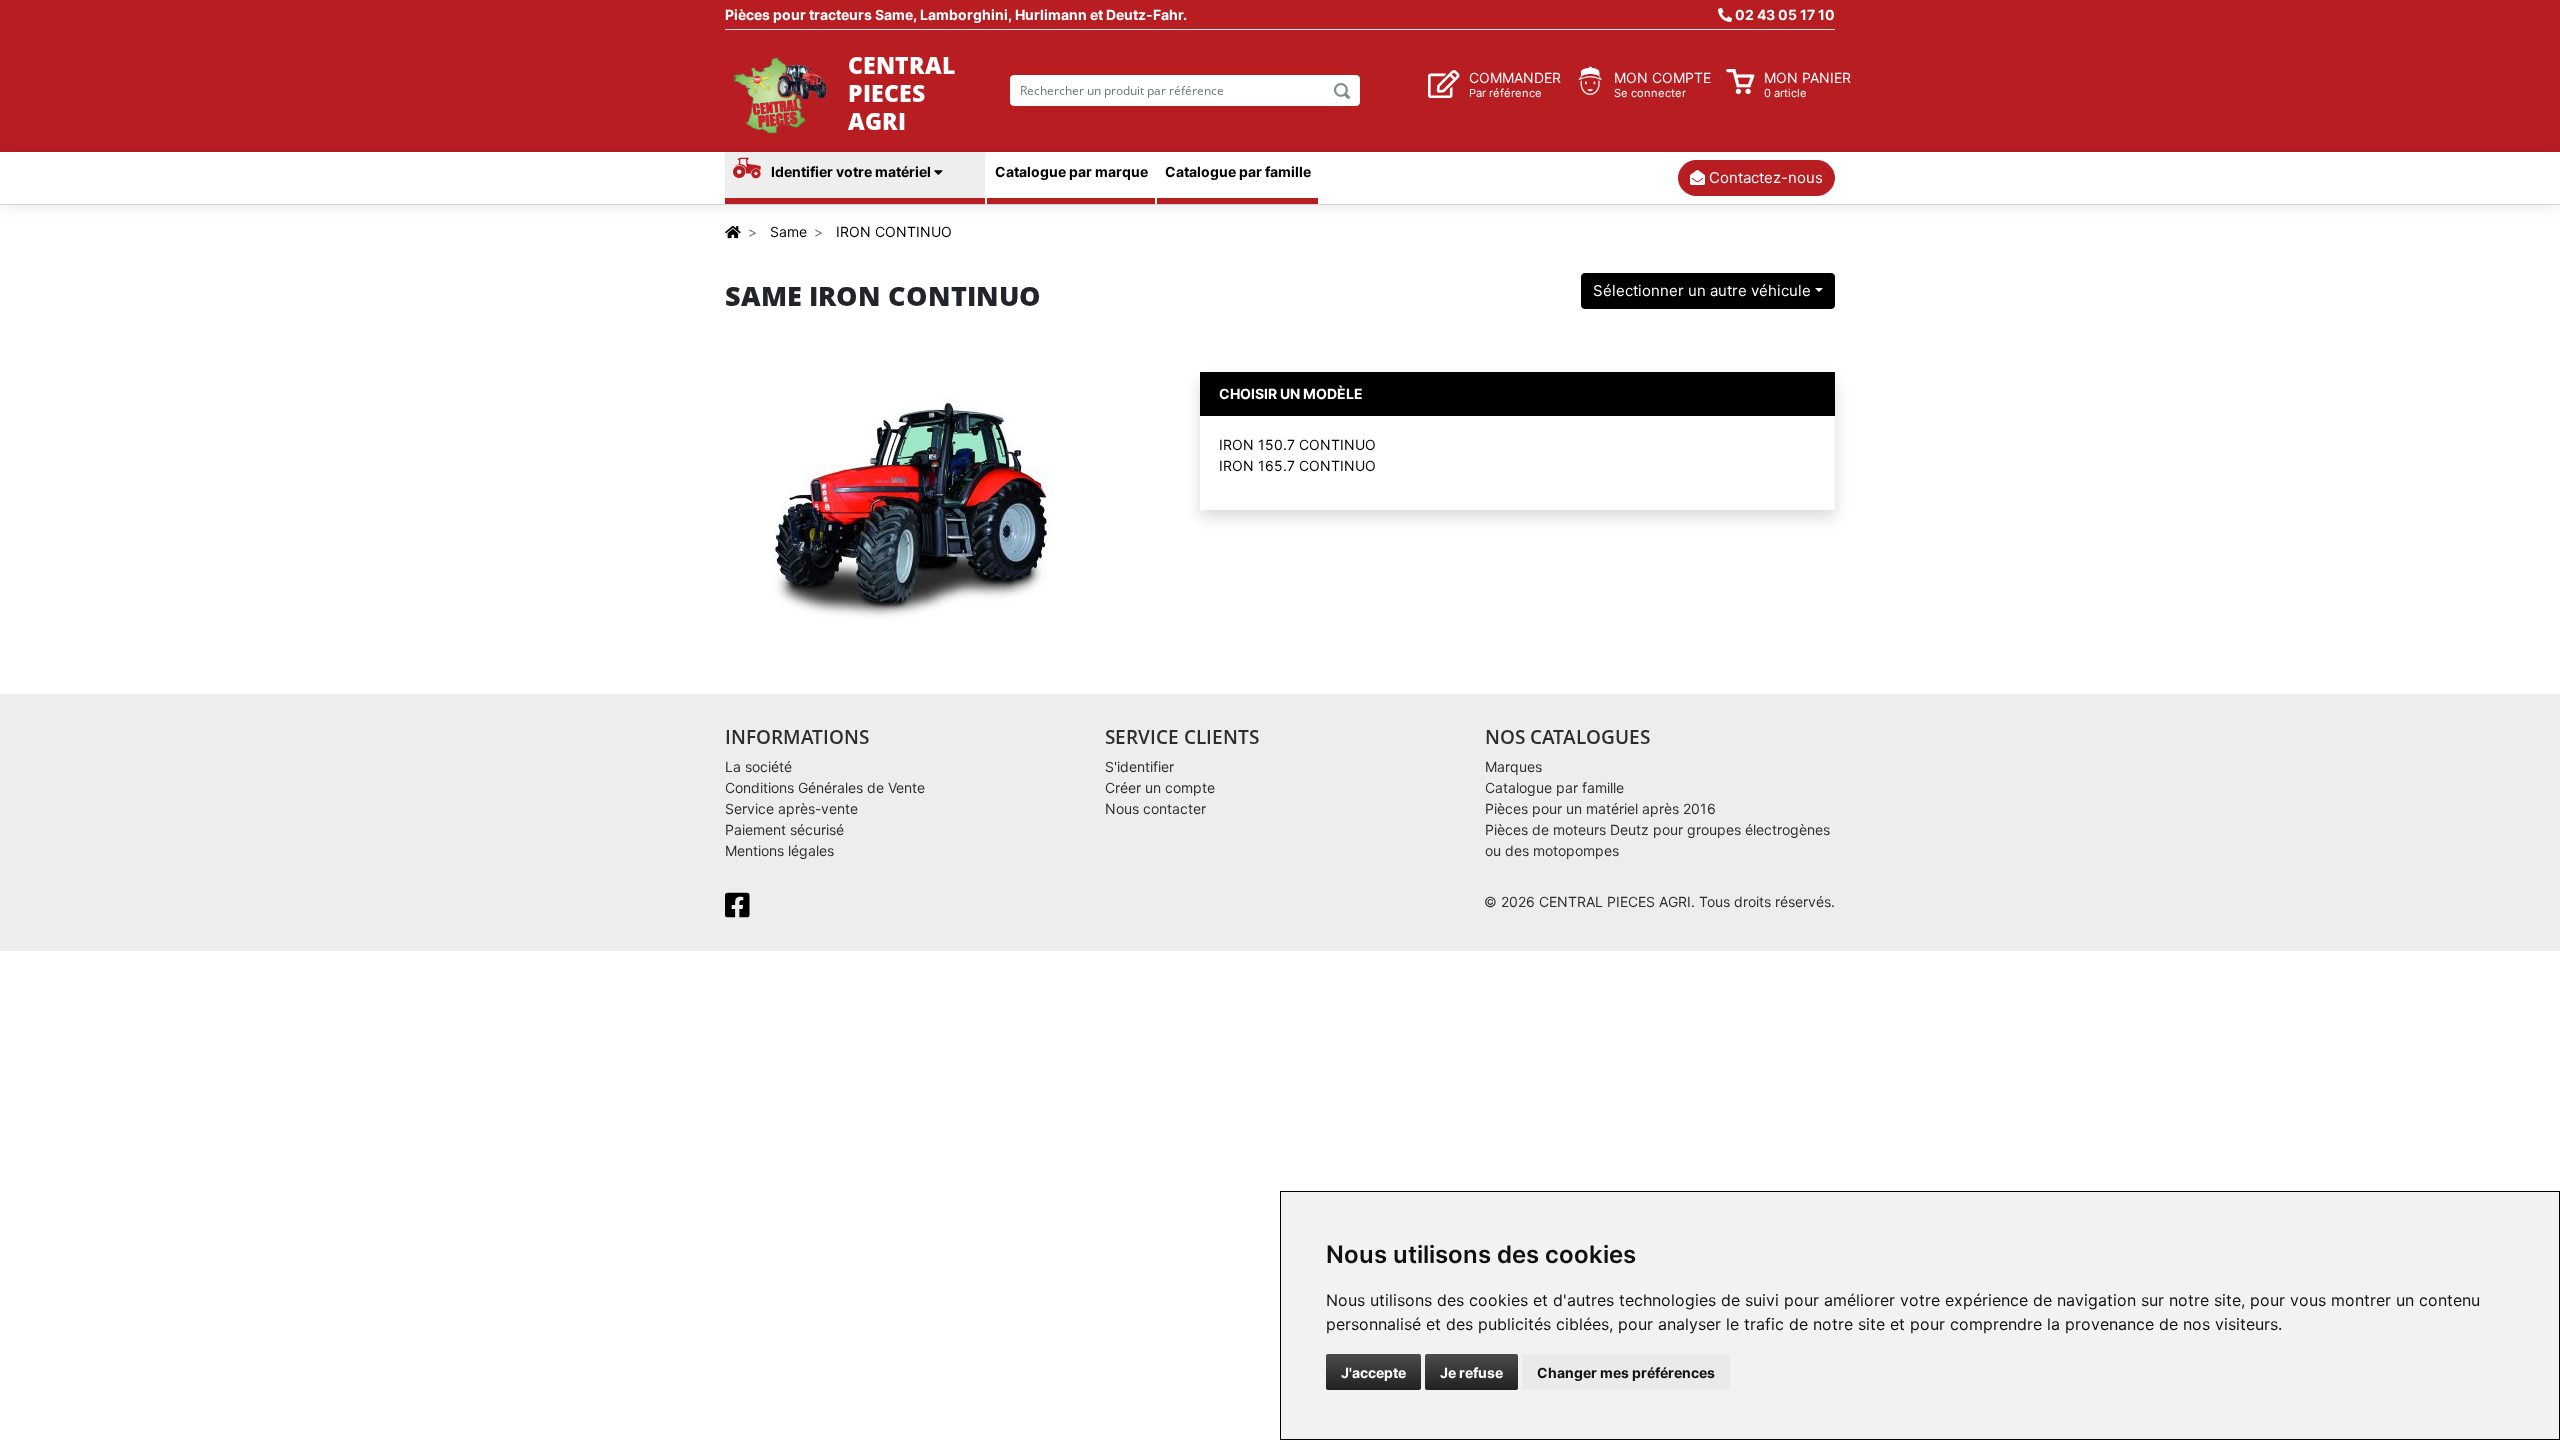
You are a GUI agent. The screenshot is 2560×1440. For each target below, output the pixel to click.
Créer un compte (1160, 787)
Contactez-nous (1764, 177)
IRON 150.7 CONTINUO (1297, 444)
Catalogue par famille (1238, 171)
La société (758, 766)
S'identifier (1139, 766)
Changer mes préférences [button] (1626, 1372)
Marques (1513, 766)
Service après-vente (791, 808)
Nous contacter (1155, 808)
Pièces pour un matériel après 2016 (1600, 808)
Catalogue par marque (1071, 171)
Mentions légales (779, 850)
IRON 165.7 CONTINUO (1297, 465)
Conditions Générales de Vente (825, 787)
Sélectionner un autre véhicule (1702, 290)
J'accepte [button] (1373, 1372)
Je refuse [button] (1471, 1372)
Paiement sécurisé (784, 829)
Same (788, 231)
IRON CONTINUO (894, 231)
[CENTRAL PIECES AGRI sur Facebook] (741, 910)
